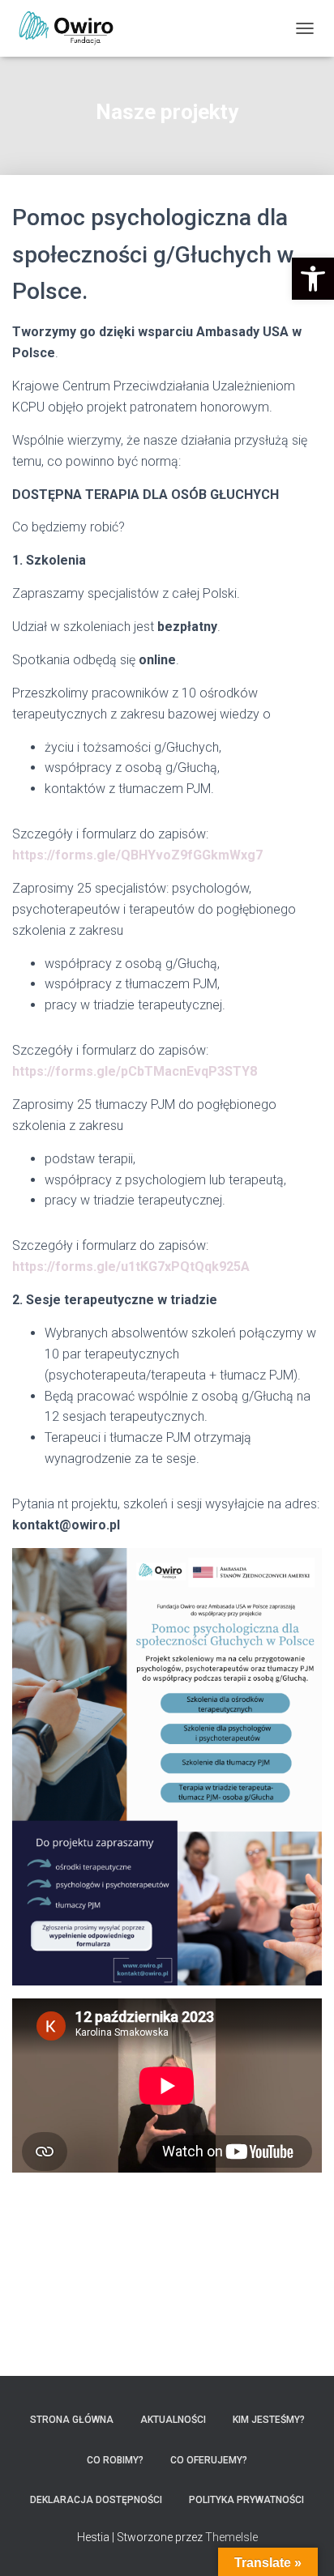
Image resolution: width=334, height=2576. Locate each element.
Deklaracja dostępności (96, 2500)
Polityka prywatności (246, 2500)
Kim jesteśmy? (269, 2420)
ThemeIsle (231, 2537)
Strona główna (72, 2420)
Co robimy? (115, 2460)
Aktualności (173, 2420)
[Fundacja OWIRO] (73, 28)
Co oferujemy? (209, 2460)
